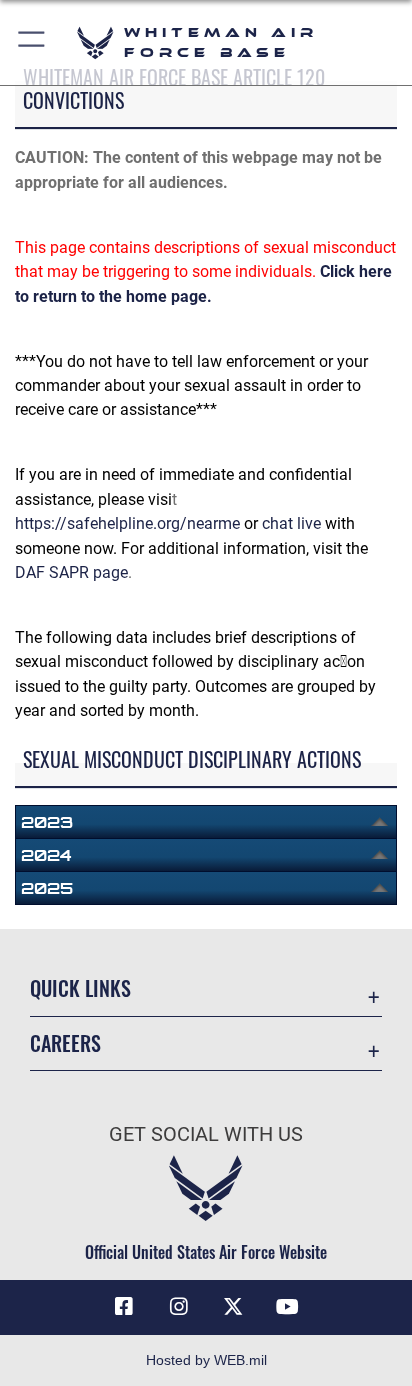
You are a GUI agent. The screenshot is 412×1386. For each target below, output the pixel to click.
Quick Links (80, 988)
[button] (32, 42)
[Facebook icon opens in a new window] (124, 1307)
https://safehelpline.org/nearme (127, 523)
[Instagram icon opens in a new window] (179, 1307)
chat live (291, 523)
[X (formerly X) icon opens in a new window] (233, 1307)
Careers (65, 1043)
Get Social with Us (206, 1134)
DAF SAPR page (71, 572)
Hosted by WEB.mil (206, 1360)
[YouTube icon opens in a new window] (288, 1307)
